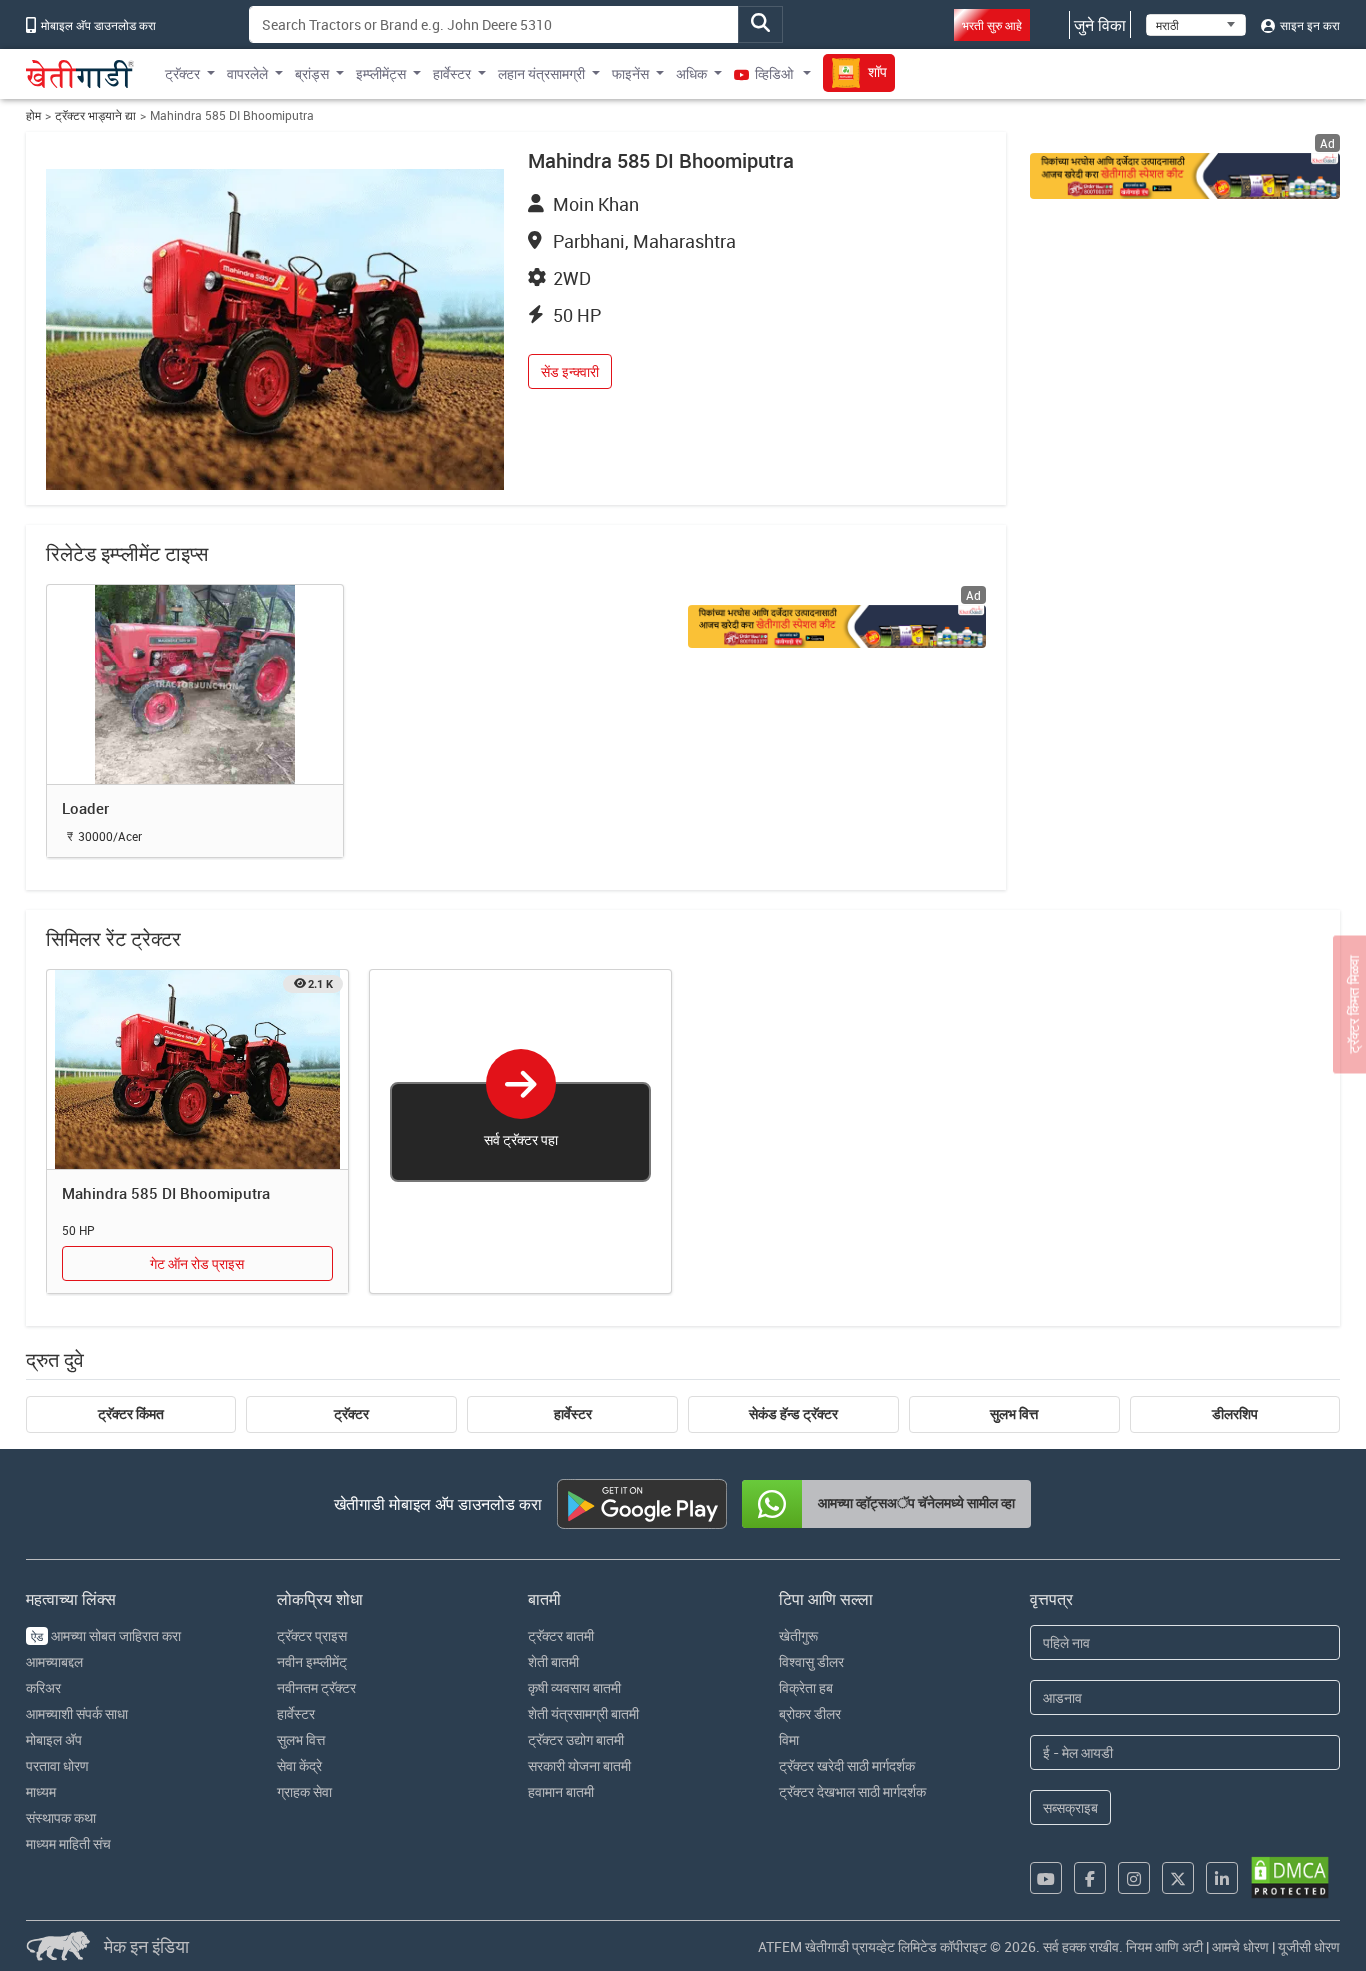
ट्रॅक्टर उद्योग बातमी (576, 1739)
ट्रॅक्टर (351, 1414)
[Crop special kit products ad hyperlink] (1185, 175)
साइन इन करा (1308, 25)
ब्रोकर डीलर (810, 1713)
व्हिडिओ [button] (774, 73)
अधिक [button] (691, 73)
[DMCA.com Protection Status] (1290, 1877)
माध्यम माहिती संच (68, 1843)
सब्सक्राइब (1070, 1807)
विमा (789, 1739)
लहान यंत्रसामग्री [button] (541, 73)
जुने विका (1100, 25)
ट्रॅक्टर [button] (182, 73)
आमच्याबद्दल (54, 1661)
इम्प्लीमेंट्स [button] (381, 73)
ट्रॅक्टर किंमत (131, 1414)
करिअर (43, 1687)
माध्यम (41, 1791)
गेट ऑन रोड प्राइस (197, 1263)
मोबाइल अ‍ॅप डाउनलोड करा (97, 25)
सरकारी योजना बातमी (579, 1765)
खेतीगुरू (798, 1635)
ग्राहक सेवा (304, 1791)
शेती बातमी (553, 1661)
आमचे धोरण (1240, 1946)
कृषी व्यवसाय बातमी (574, 1687)
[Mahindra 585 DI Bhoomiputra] (198, 1070)
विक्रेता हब (806, 1687)
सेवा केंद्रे (299, 1765)
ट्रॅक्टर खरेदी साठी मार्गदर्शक (847, 1765)
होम (33, 115)
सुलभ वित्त (1014, 1414)
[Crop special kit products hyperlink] (836, 626)
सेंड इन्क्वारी (570, 371)
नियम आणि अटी (1164, 1946)
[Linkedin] (1222, 1878)
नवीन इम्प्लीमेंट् (312, 1661)
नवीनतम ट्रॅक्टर (316, 1687)
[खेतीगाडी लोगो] (80, 74)
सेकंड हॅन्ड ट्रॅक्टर (793, 1414)
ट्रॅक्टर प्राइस (312, 1635)
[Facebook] (1090, 1878)
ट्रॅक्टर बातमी (561, 1635)
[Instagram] (1134, 1878)
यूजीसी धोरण (1309, 1946)
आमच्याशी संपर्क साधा (77, 1713)
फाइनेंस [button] (630, 73)
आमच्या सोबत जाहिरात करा (106, 1635)
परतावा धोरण (57, 1765)
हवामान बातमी (561, 1791)
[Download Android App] (642, 1504)
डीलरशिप (1235, 1414)
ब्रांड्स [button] (312, 73)
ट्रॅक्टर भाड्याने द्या (95, 115)
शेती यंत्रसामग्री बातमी (583, 1713)
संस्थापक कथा (61, 1817)
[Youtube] (1046, 1878)
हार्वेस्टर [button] (452, 73)
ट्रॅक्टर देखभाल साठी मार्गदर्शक (852, 1791)
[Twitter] (1178, 1878)
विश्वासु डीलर (811, 1661)
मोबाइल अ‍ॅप (54, 1739)
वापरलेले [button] (247, 73)
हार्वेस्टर (573, 1414)
